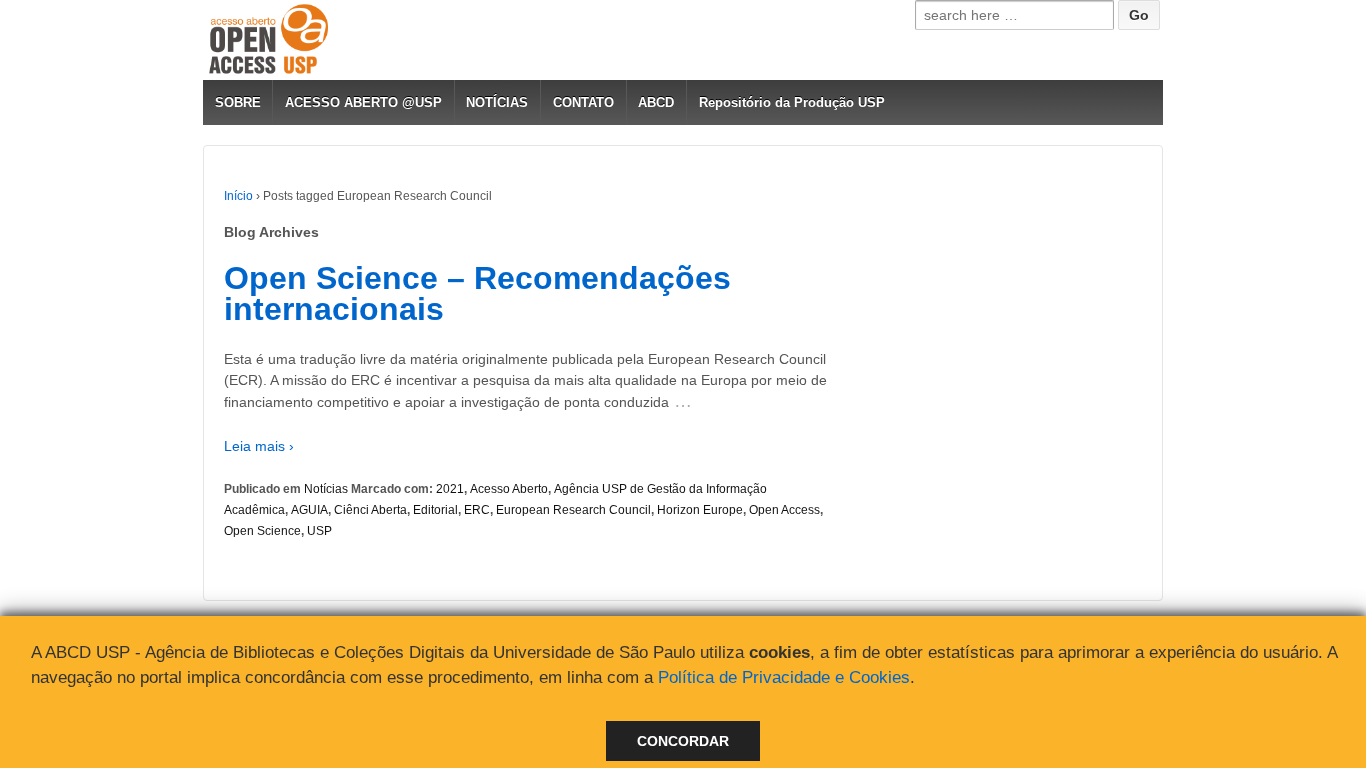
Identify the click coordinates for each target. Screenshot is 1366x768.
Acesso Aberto (509, 489)
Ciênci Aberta (370, 510)
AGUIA (309, 510)
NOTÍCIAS (497, 102)
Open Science (262, 531)
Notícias (326, 489)
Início (238, 196)
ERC (477, 510)
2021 (450, 489)
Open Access (784, 510)
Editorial (435, 510)
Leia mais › (259, 446)
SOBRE (238, 102)
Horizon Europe (700, 510)
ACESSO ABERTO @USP (363, 102)
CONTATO (583, 102)
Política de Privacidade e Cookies (784, 677)
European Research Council (573, 510)
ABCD (656, 102)
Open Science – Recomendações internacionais (477, 294)
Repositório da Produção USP (792, 102)
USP (319, 531)
